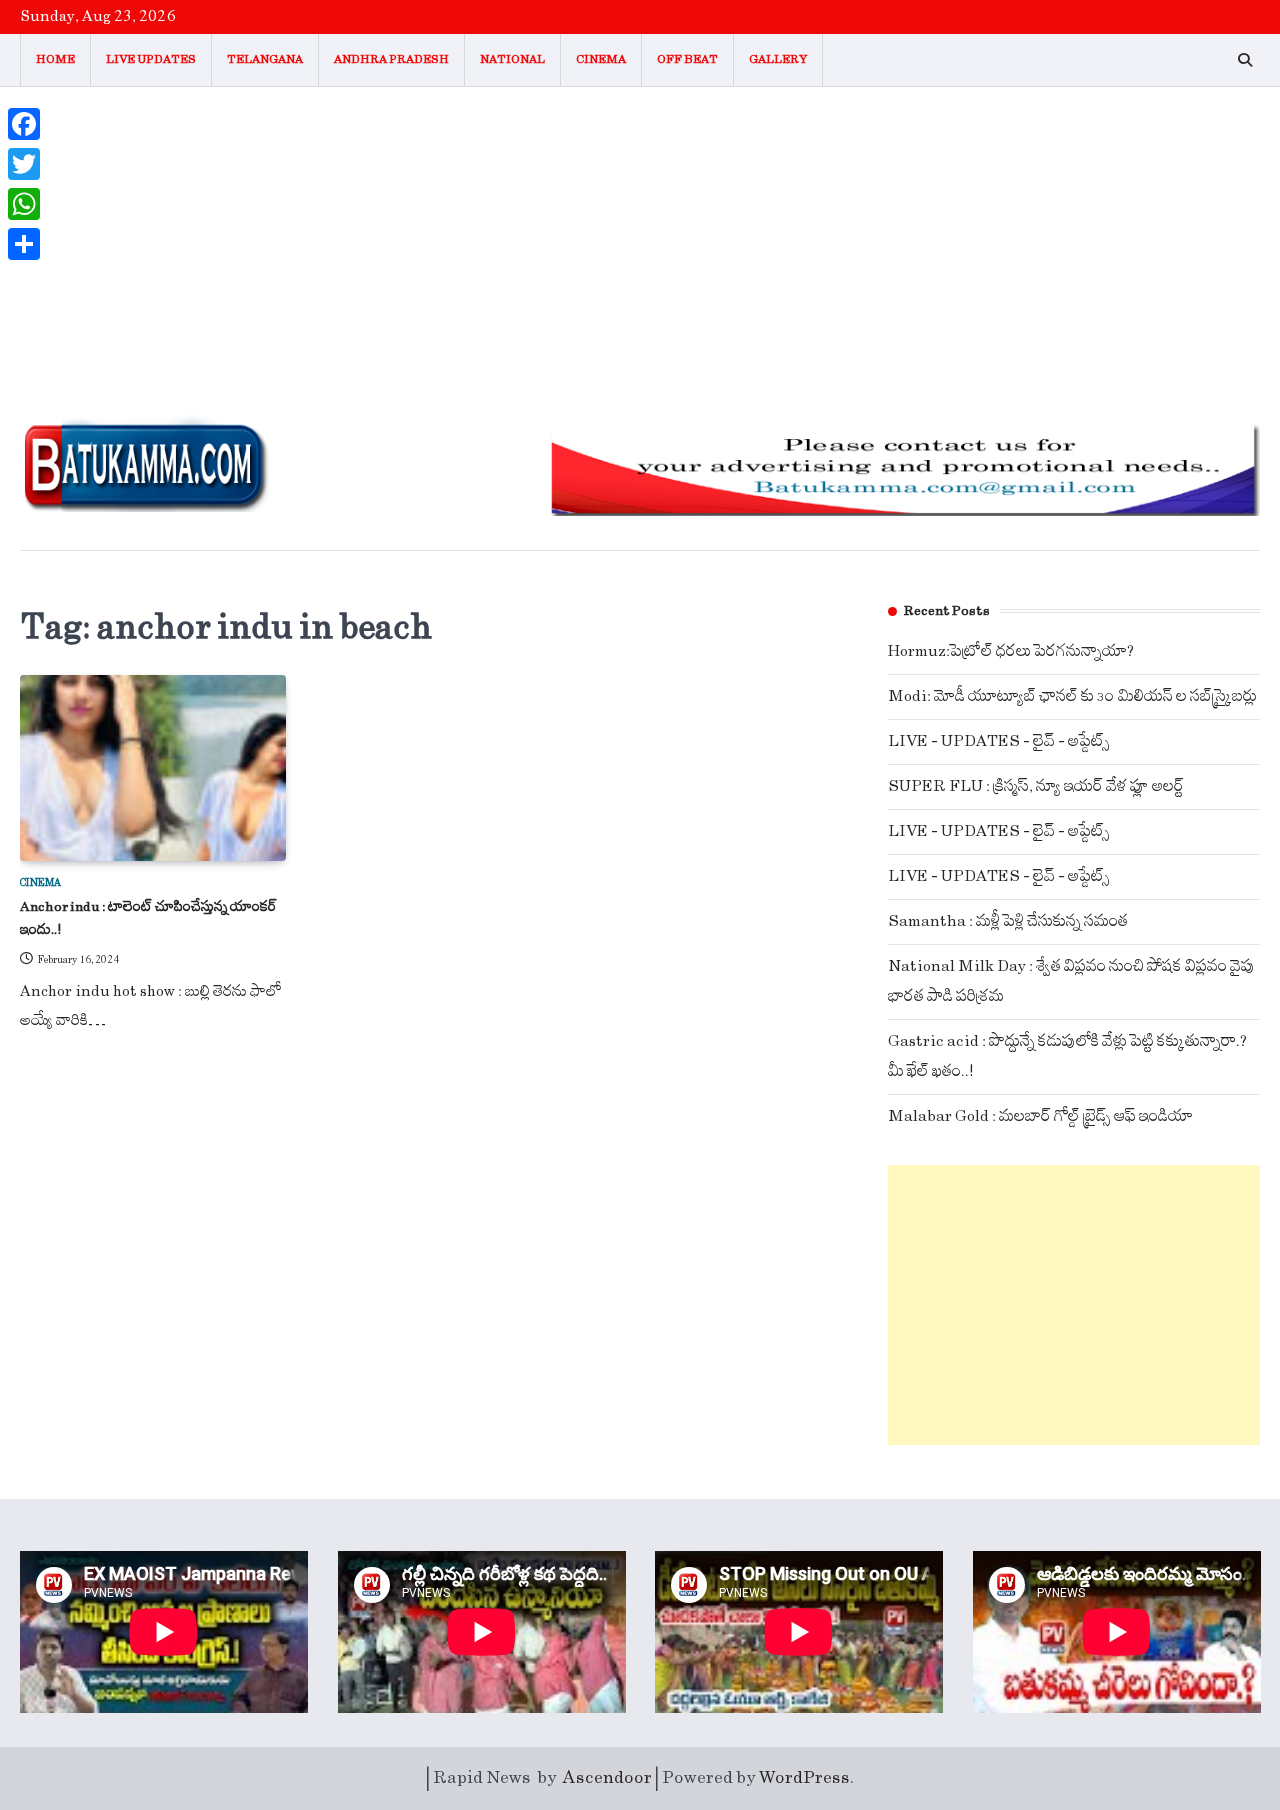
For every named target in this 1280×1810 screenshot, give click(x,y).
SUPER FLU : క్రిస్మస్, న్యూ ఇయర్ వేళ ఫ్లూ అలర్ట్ (1036, 786)
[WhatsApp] (24, 204)
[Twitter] (24, 164)
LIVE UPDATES (151, 59)
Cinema (601, 59)
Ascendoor (607, 1778)
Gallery (778, 59)
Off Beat (687, 59)
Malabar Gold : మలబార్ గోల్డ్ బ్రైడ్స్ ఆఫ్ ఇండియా (1040, 1116)
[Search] (1245, 60)
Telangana (265, 59)
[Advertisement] (640, 237)
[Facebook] (24, 124)
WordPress (804, 1778)
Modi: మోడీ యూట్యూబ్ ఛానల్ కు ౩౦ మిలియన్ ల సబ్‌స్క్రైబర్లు (1072, 696)
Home (55, 59)
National (512, 59)
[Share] (24, 244)
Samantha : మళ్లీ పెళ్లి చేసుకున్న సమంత (1008, 921)
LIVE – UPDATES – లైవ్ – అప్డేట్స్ (999, 741)
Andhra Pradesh (391, 59)
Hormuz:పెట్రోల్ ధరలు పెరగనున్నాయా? (1011, 651)
